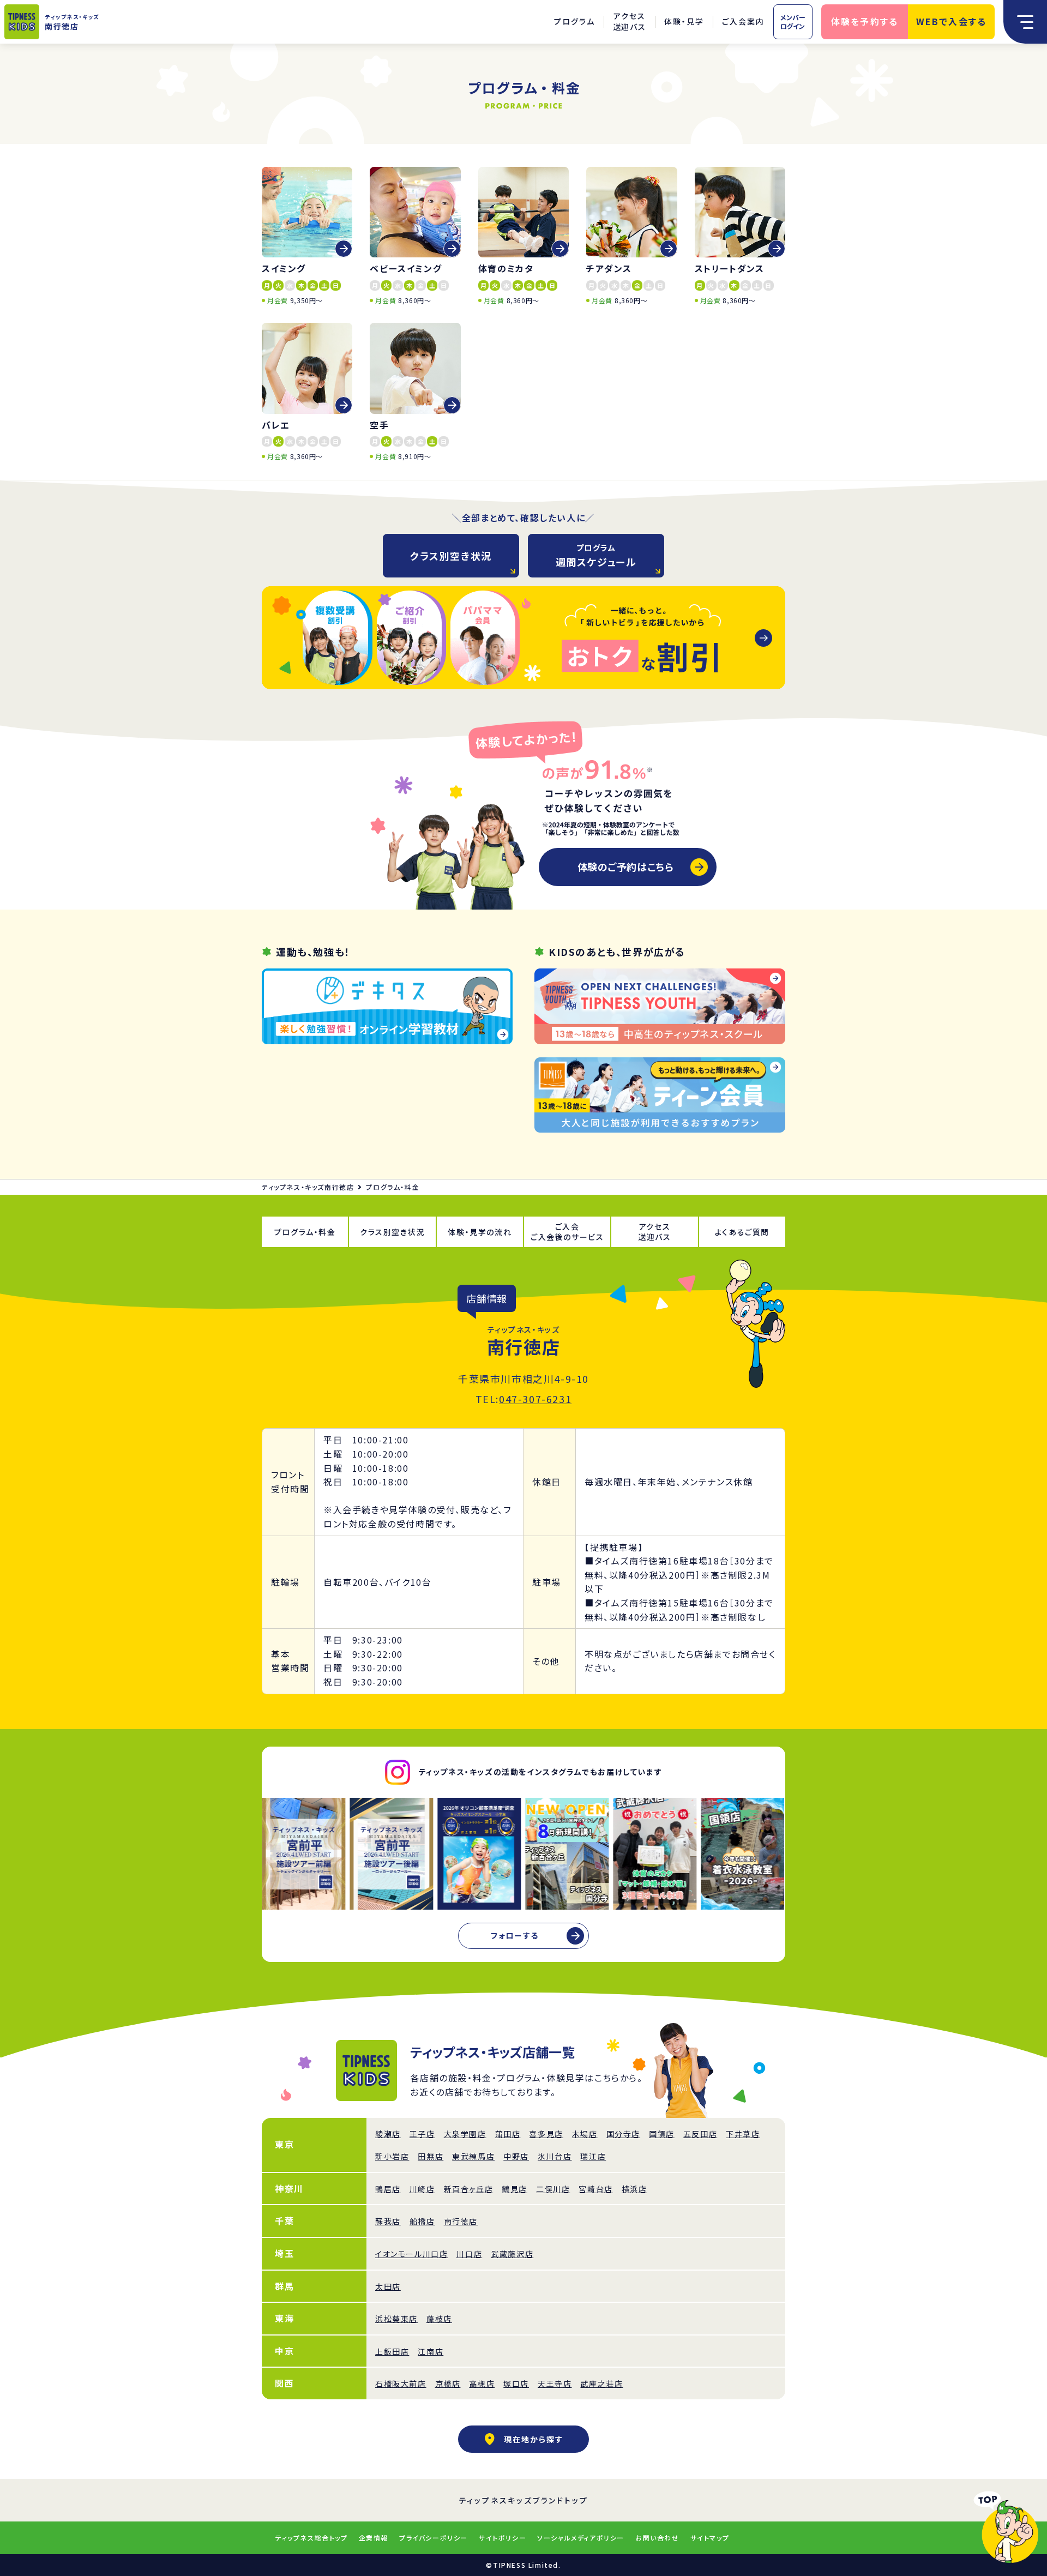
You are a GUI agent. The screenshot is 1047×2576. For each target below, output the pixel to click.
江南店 (431, 2351)
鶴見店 (515, 2189)
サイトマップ (710, 2538)
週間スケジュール (596, 555)
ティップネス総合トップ (312, 2538)
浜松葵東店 (396, 2319)
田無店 (431, 2156)
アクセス (630, 22)
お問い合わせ (657, 2538)
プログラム (574, 21)
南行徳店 (461, 2221)
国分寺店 (623, 2134)
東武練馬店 (473, 2156)
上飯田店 (392, 2351)
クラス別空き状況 (451, 556)
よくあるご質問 (742, 1232)
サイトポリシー (503, 2538)
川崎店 (422, 2189)
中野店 (516, 2156)
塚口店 (516, 2384)
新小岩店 (392, 2156)
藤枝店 (439, 2319)
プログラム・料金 (305, 1232)
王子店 (422, 2134)
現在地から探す (534, 2439)
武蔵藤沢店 (512, 2254)
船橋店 (422, 2221)
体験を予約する (865, 21)
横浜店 (634, 2189)
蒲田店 (508, 2134)
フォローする (515, 1935)
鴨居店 (388, 2189)
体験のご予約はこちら (625, 866)
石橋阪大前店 (401, 2384)
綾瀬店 (388, 2134)
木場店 (585, 2134)
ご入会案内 (743, 21)
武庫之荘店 (601, 2384)
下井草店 (743, 2134)
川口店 (469, 2254)
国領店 (662, 2134)
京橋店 (448, 2384)
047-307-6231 (535, 1399)
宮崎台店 (595, 2189)
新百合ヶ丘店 (469, 2189)
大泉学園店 (465, 2134)
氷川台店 (555, 2156)
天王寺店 (555, 2384)
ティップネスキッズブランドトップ (524, 2500)
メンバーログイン (793, 22)
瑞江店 (593, 2156)
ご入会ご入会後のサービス (567, 1232)
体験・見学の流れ (480, 1232)
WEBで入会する (952, 21)
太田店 (388, 2286)
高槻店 (482, 2384)
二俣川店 (553, 2189)
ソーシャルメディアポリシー (581, 2538)
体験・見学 (684, 21)
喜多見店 (546, 2134)
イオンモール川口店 (411, 2254)
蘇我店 (388, 2221)
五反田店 (700, 2134)
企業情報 (374, 2538)
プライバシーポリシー (434, 2538)
